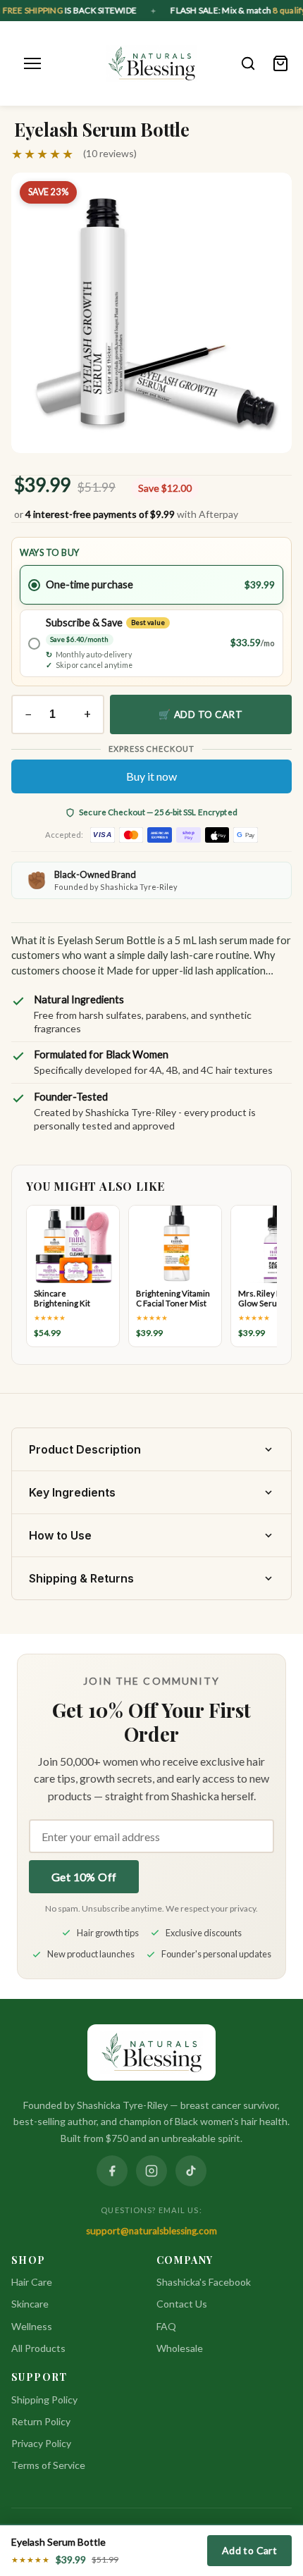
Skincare (30, 2304)
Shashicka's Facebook (204, 2282)
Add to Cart (249, 2550)
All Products (38, 2348)
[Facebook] (112, 2171)
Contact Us (182, 2304)
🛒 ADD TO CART (200, 714)
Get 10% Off (84, 1877)
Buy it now (151, 776)
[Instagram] (151, 2171)
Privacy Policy (41, 2443)
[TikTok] (191, 2171)
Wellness (32, 2326)
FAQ (166, 2326)
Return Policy (41, 2421)
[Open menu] (32, 63)
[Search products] (248, 63)
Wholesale (180, 2348)
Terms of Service (48, 2465)
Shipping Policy (44, 2399)
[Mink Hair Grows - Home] (152, 63)
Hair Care (32, 2282)
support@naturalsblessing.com (151, 2231)
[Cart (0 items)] (280, 63)
